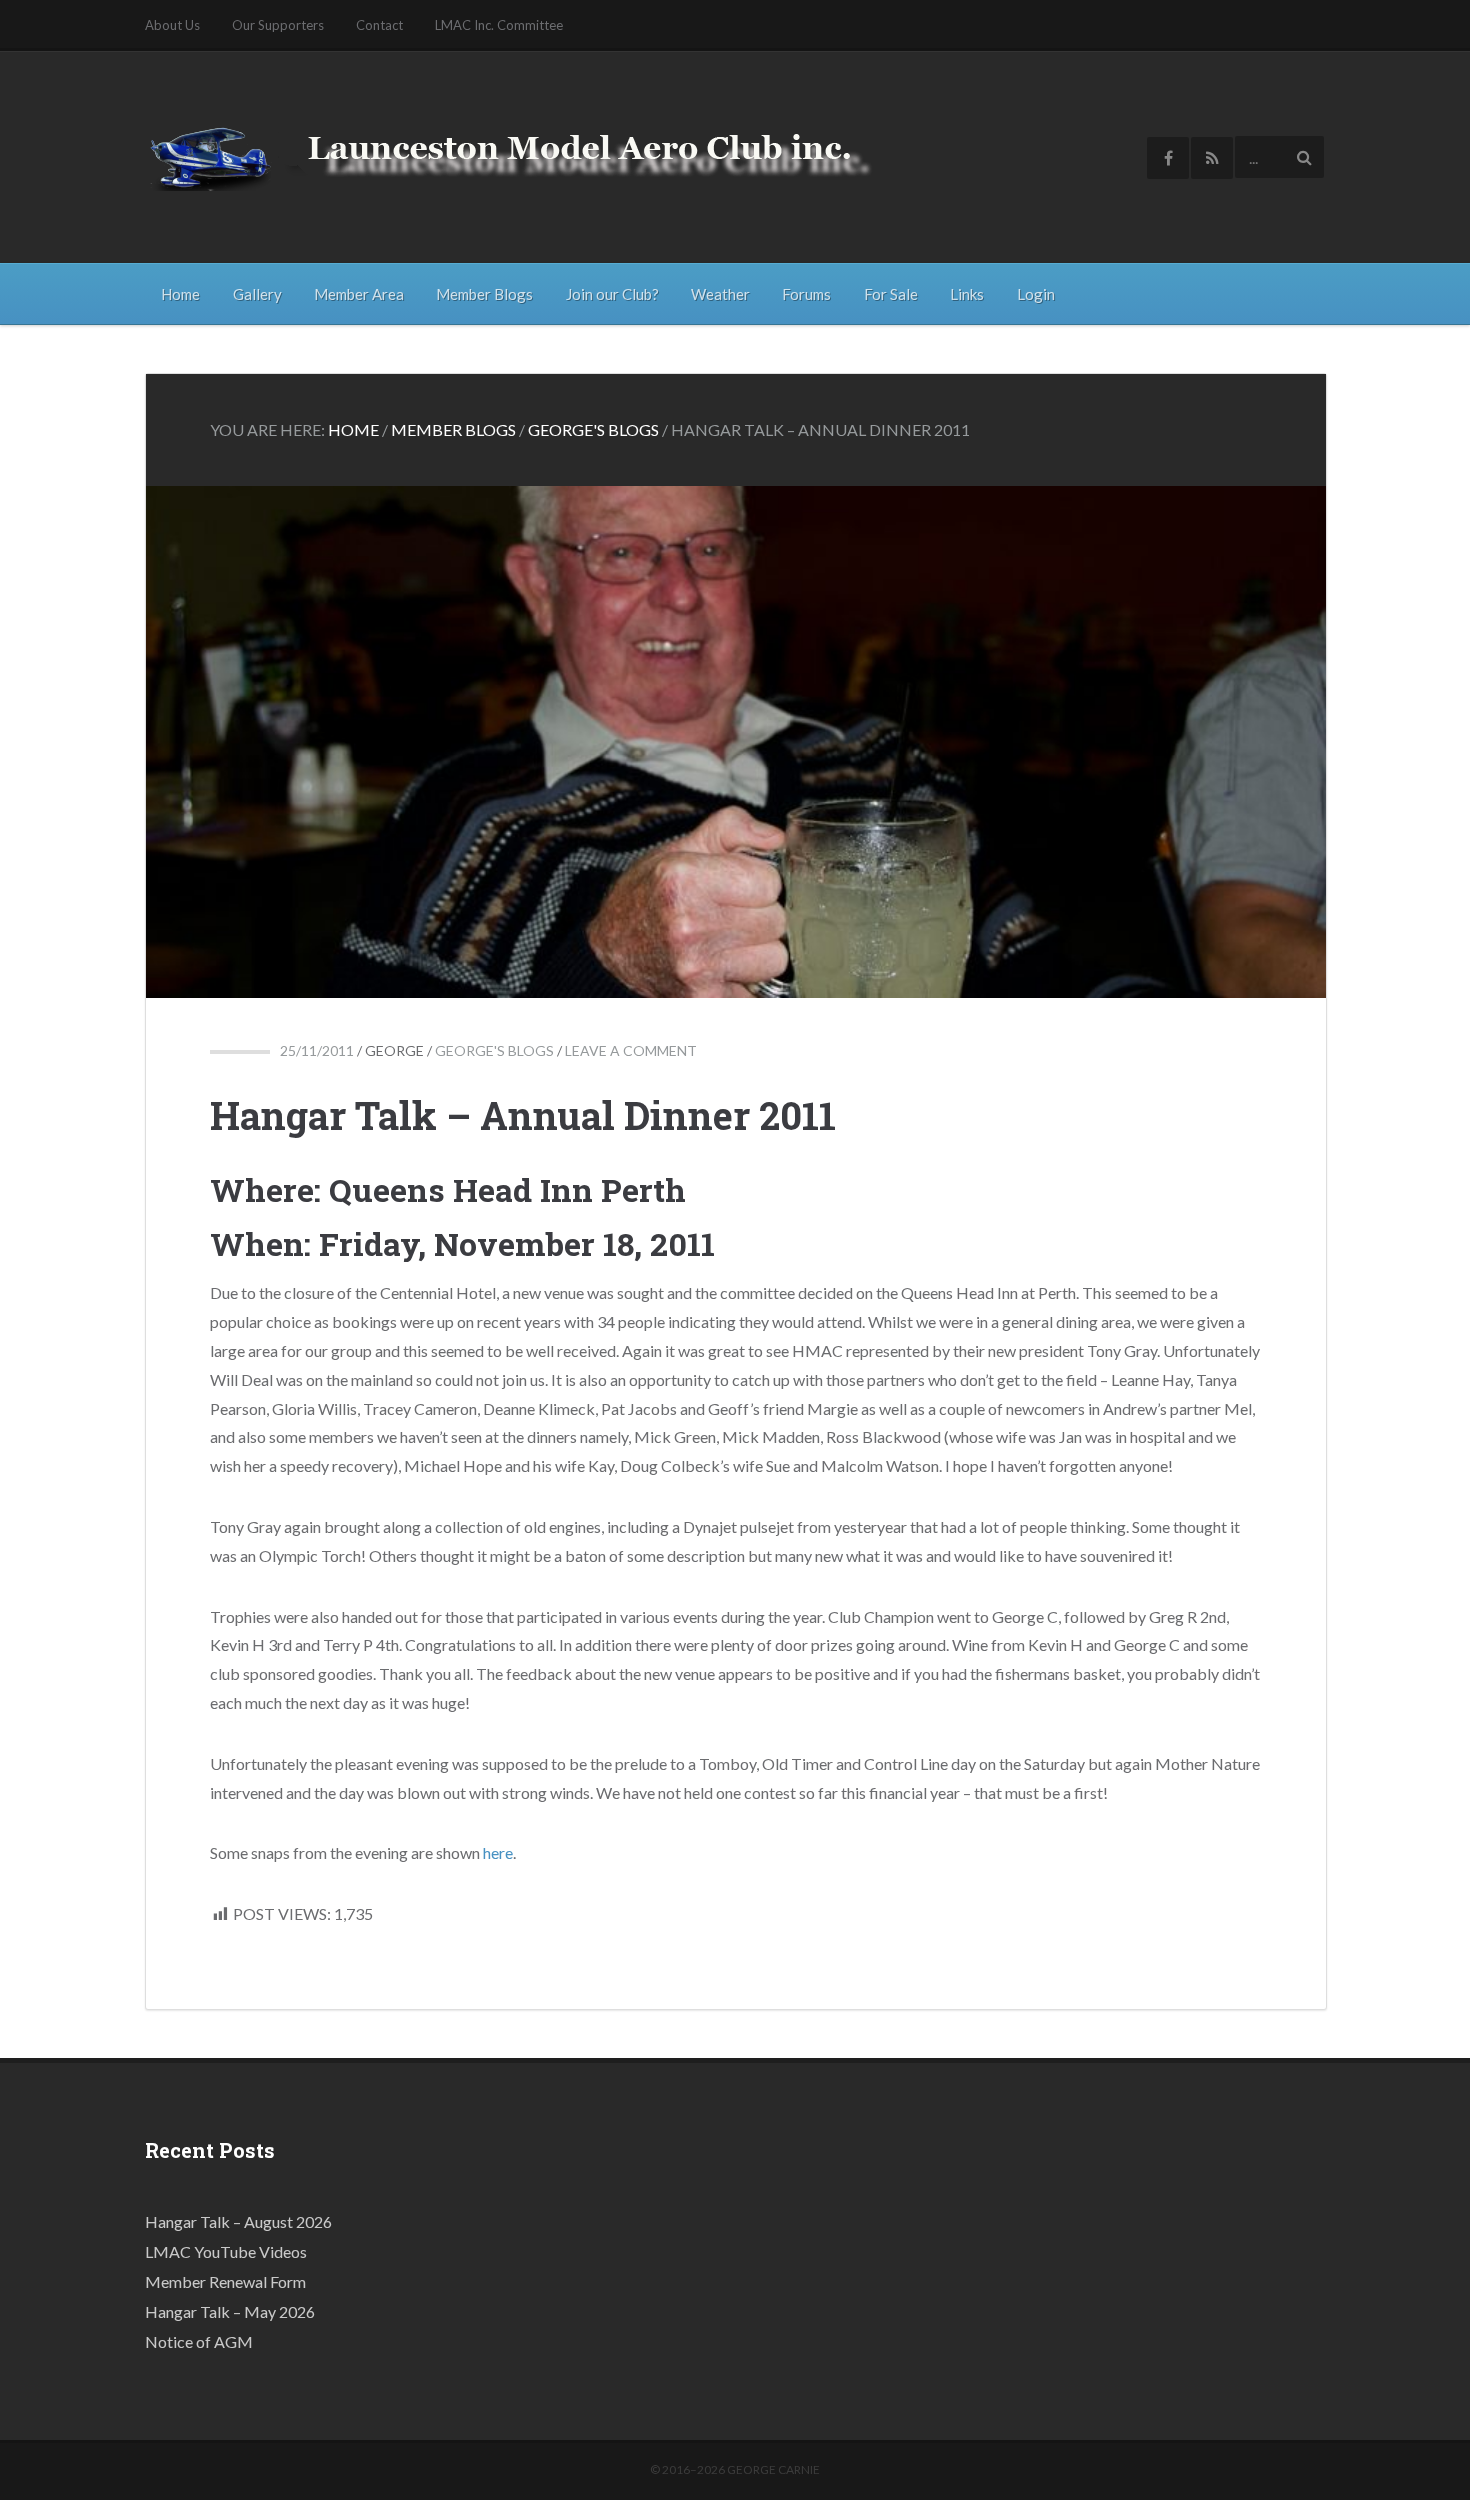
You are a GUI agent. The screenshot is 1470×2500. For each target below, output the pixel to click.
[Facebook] (1168, 158)
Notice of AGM (199, 2341)
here (498, 1852)
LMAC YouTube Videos (226, 2251)
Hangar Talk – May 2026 (230, 2311)
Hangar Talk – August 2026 (238, 2221)
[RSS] (1212, 158)
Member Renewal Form (225, 2281)
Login (1036, 294)
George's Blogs (494, 1050)
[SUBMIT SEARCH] (1304, 157)
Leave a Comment (631, 1050)
